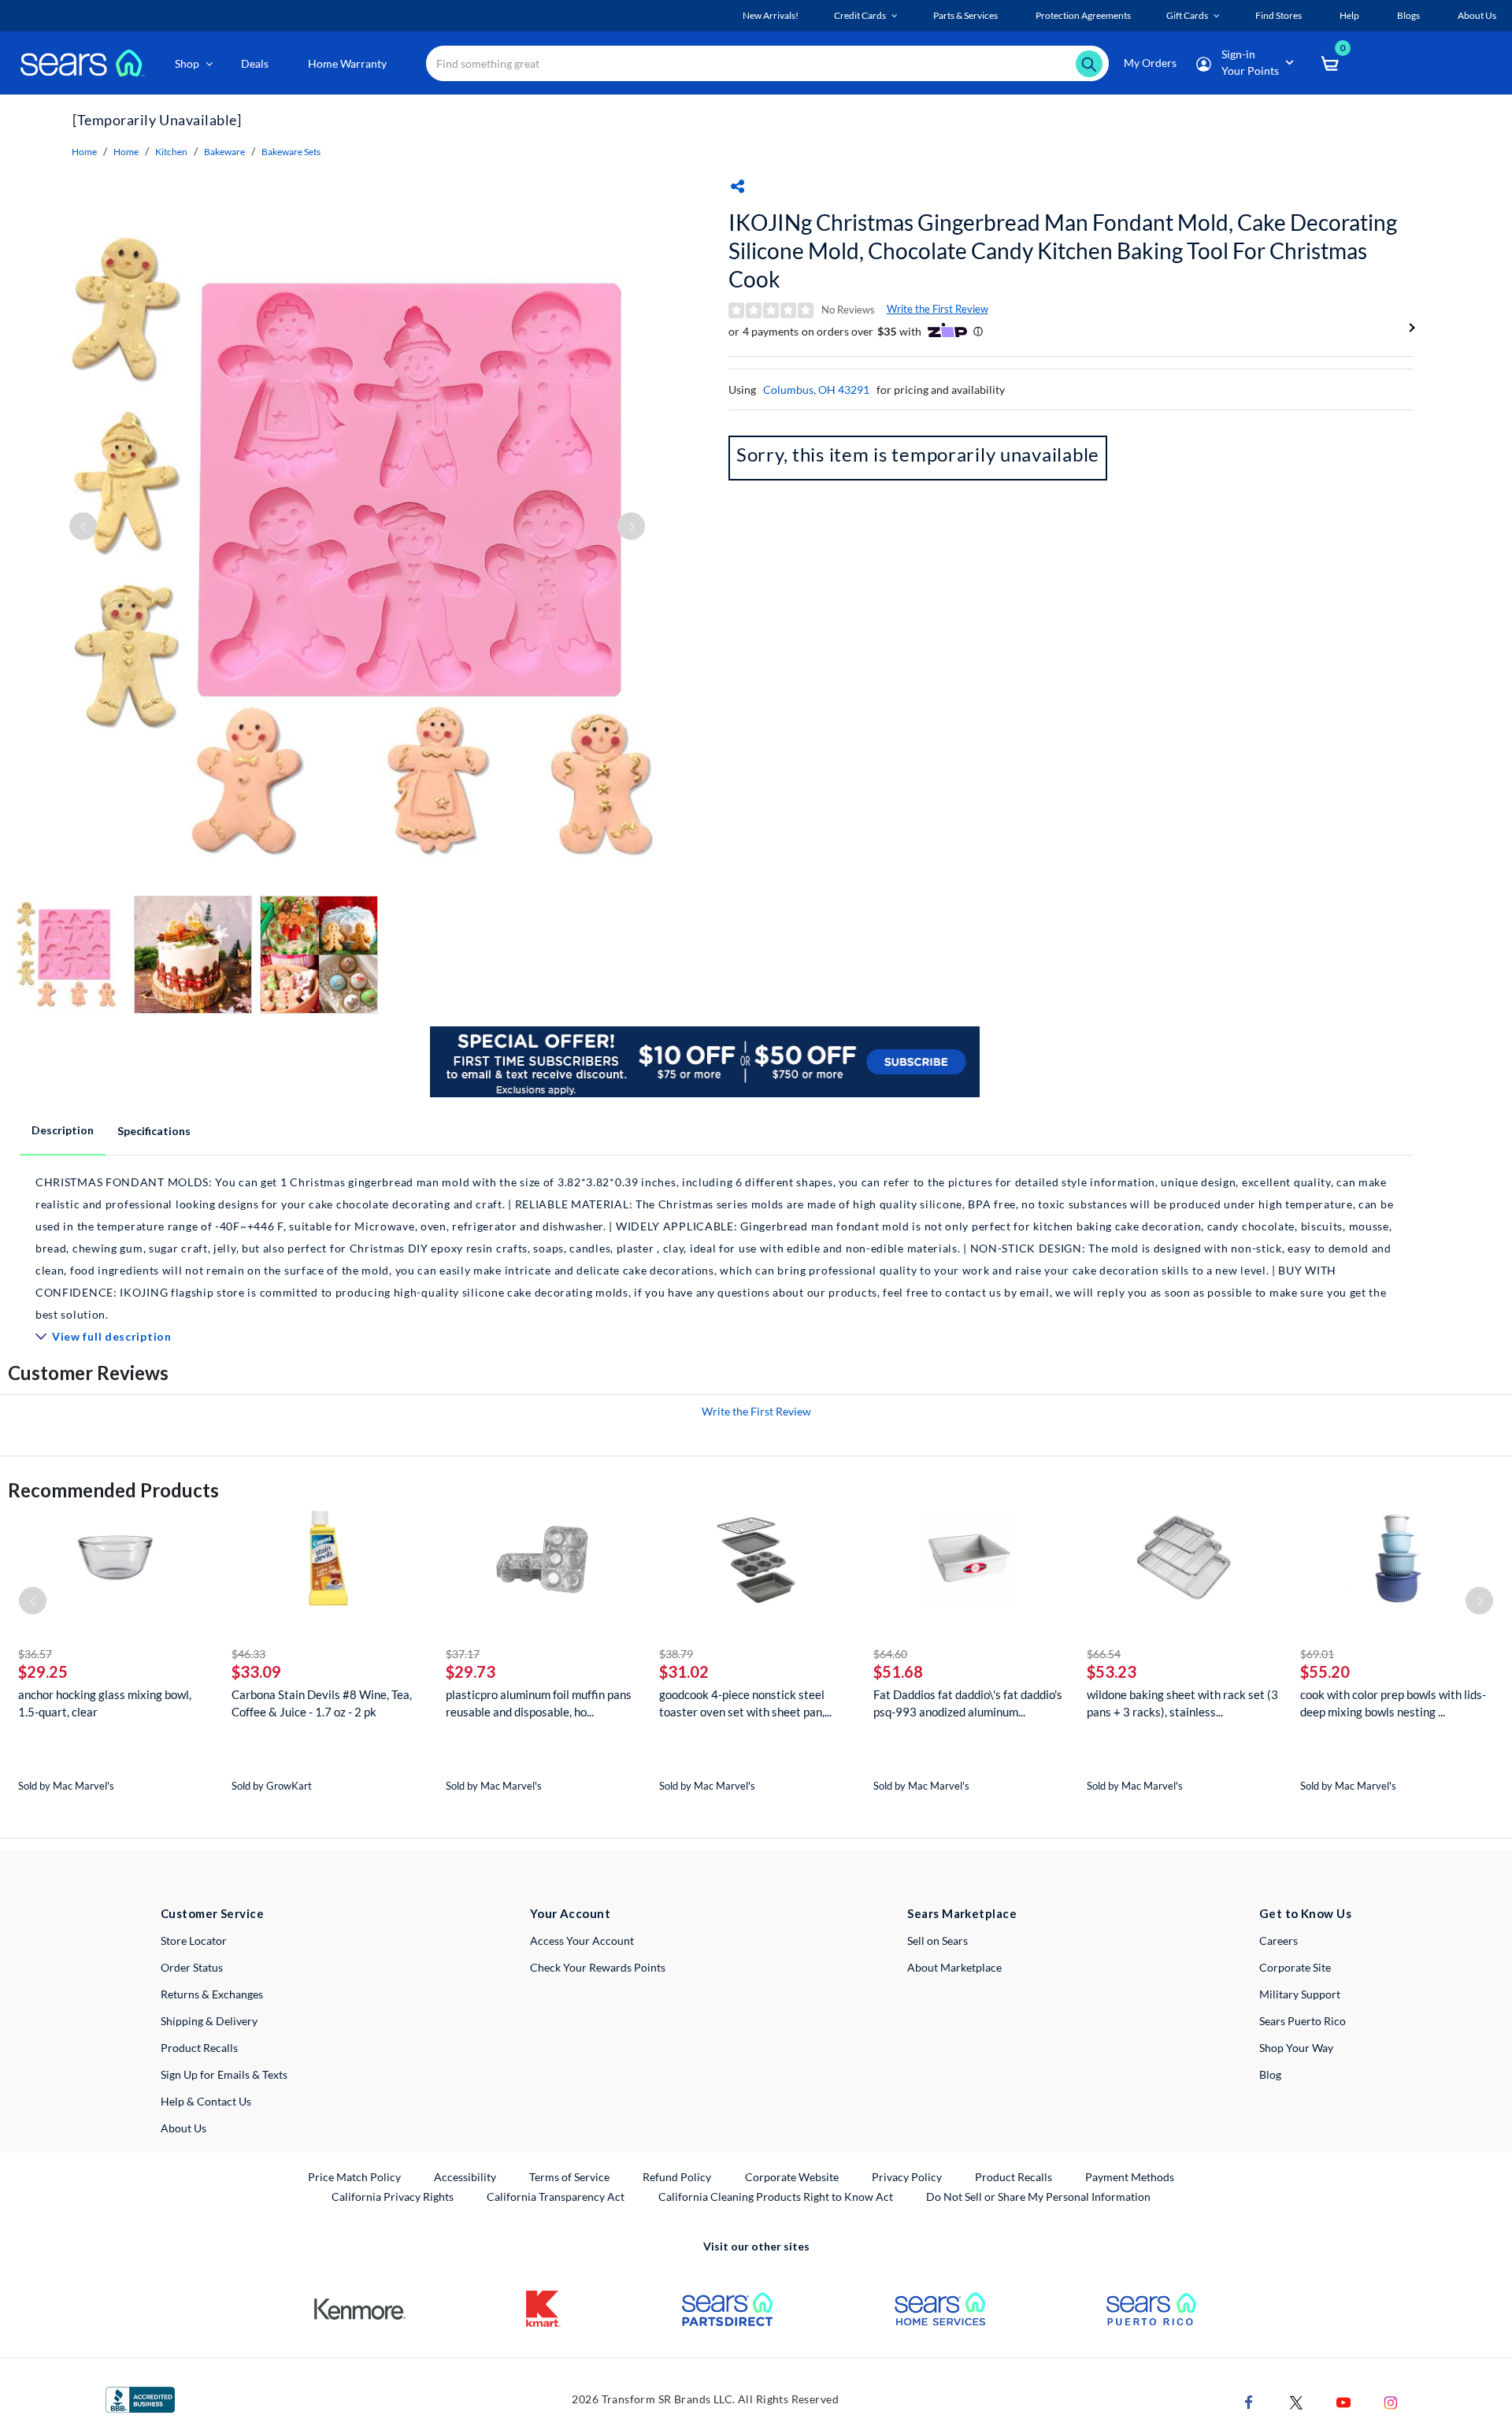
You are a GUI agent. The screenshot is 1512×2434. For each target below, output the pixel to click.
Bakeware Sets (291, 152)
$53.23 (1112, 1672)
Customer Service (212, 1913)
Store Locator (194, 1941)
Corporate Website (793, 2176)
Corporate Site (1295, 1967)
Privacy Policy (907, 2177)
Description (63, 1130)
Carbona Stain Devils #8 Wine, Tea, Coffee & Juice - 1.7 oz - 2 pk (322, 1703)
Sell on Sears (938, 1941)
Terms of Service (569, 2177)
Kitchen (171, 152)
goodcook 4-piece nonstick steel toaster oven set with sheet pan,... (745, 1703)
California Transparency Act (556, 2197)
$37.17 (463, 1654)
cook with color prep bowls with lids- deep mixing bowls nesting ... (1393, 1703)
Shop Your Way (1296, 2048)
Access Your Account (582, 1941)
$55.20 (1325, 1672)
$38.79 (676, 1654)
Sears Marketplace (962, 1913)
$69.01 (1317, 1654)
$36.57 (35, 1654)
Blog (1270, 2074)
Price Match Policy (354, 2177)
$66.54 (1104, 1654)
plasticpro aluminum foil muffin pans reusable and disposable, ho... (539, 1703)
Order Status (192, 1967)
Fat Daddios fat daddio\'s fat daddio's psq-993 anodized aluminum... (968, 1703)
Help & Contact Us (206, 2101)
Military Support (1300, 1994)
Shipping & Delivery (209, 2021)
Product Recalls (199, 2048)
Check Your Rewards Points (598, 1967)
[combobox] (767, 63)
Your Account (570, 1913)
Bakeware (224, 152)
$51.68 (898, 1672)
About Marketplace (954, 1967)
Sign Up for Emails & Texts (224, 2074)
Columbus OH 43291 (816, 390)
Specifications (154, 1131)
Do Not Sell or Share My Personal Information (1038, 2197)
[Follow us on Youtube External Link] (1343, 2401)
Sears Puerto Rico (1303, 2021)
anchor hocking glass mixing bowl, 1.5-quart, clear (105, 1703)
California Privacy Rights (393, 2197)
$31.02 (684, 1672)
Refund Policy (677, 2177)
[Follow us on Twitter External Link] (1296, 2401)
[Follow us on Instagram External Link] (1391, 2401)
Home (84, 152)
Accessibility (465, 2177)
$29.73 (471, 1672)
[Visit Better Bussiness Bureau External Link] (140, 2398)
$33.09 (256, 1672)
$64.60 (890, 1654)
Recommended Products (113, 1490)
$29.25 (43, 1672)
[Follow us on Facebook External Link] (1249, 2401)
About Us (183, 2128)
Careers (1279, 1941)
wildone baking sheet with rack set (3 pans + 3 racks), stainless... (1182, 1703)
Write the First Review (938, 309)
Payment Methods (1130, 2177)
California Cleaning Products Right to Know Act (776, 2197)
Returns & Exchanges (212, 1994)
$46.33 (248, 1654)
